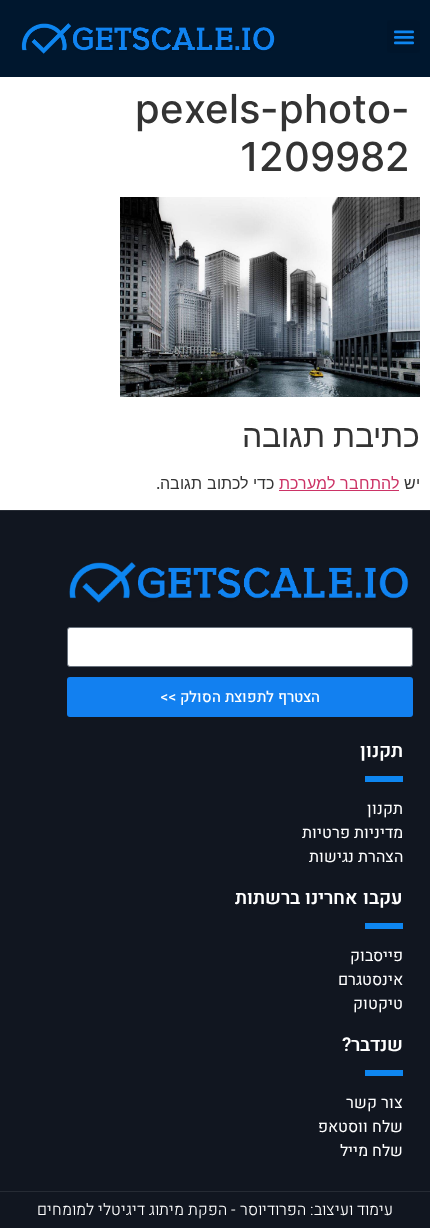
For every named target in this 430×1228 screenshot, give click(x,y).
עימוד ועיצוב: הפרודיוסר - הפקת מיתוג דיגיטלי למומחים (215, 1210)
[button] (403, 36)
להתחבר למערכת (339, 483)
